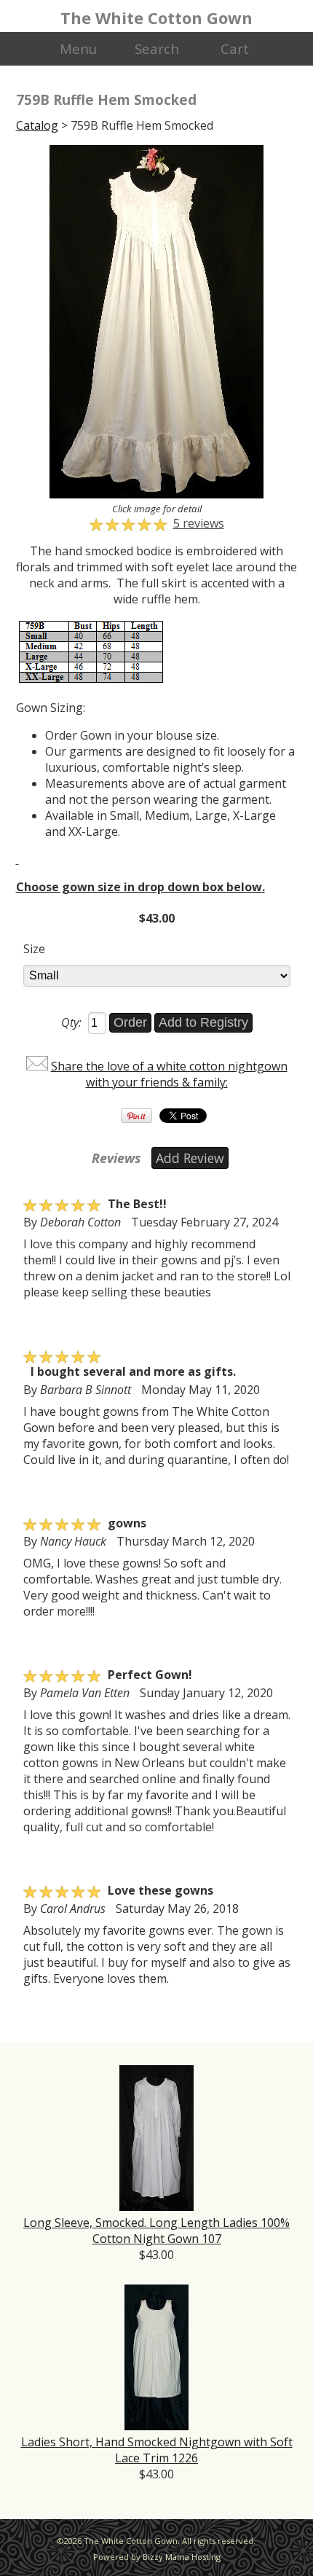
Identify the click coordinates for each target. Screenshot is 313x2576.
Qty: (71, 1022)
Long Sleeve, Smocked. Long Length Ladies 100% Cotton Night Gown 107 (156, 2231)
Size (34, 949)
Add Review (190, 1158)
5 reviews (199, 523)
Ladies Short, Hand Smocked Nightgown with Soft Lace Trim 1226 (157, 2450)
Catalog (37, 125)
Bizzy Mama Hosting (182, 2557)
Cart (235, 48)
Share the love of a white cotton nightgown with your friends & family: (169, 1074)
